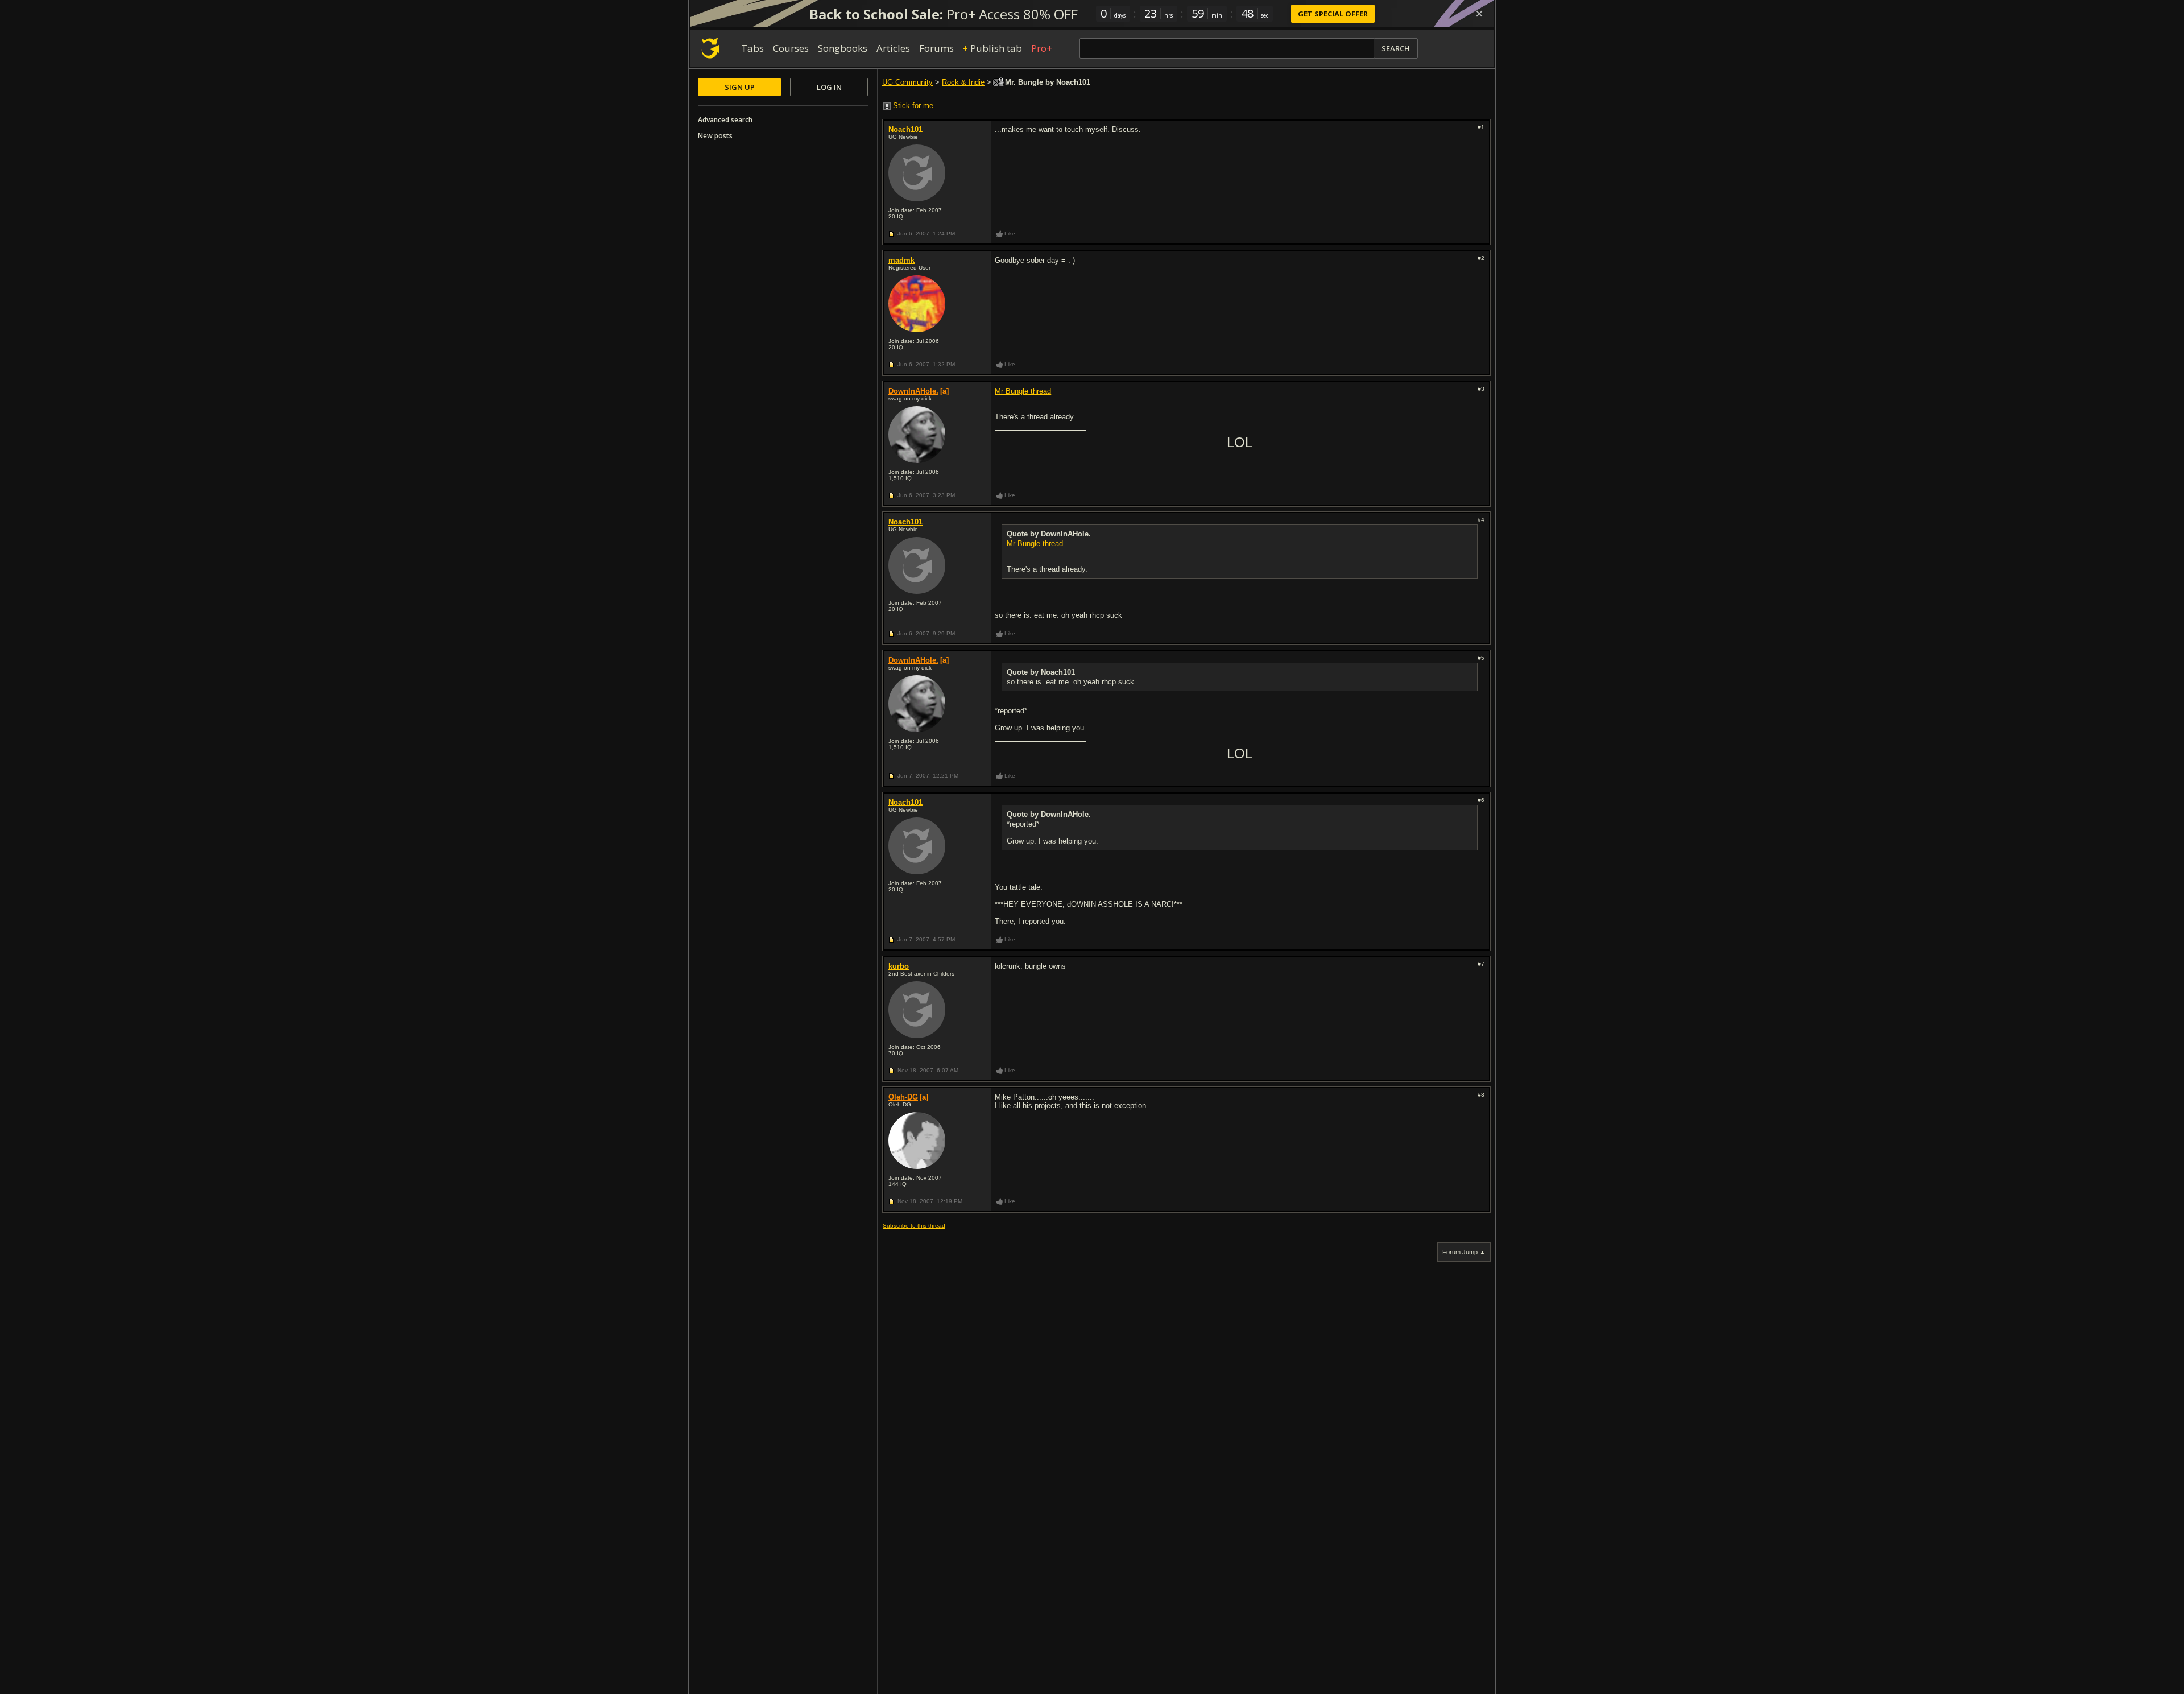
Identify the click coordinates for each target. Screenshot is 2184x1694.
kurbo (899, 966)
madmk (901, 260)
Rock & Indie (963, 82)
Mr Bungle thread (1023, 391)
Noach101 (905, 129)
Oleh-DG (903, 1097)
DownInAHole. (913, 391)
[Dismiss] (1479, 14)
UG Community (907, 82)
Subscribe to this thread (914, 1226)
